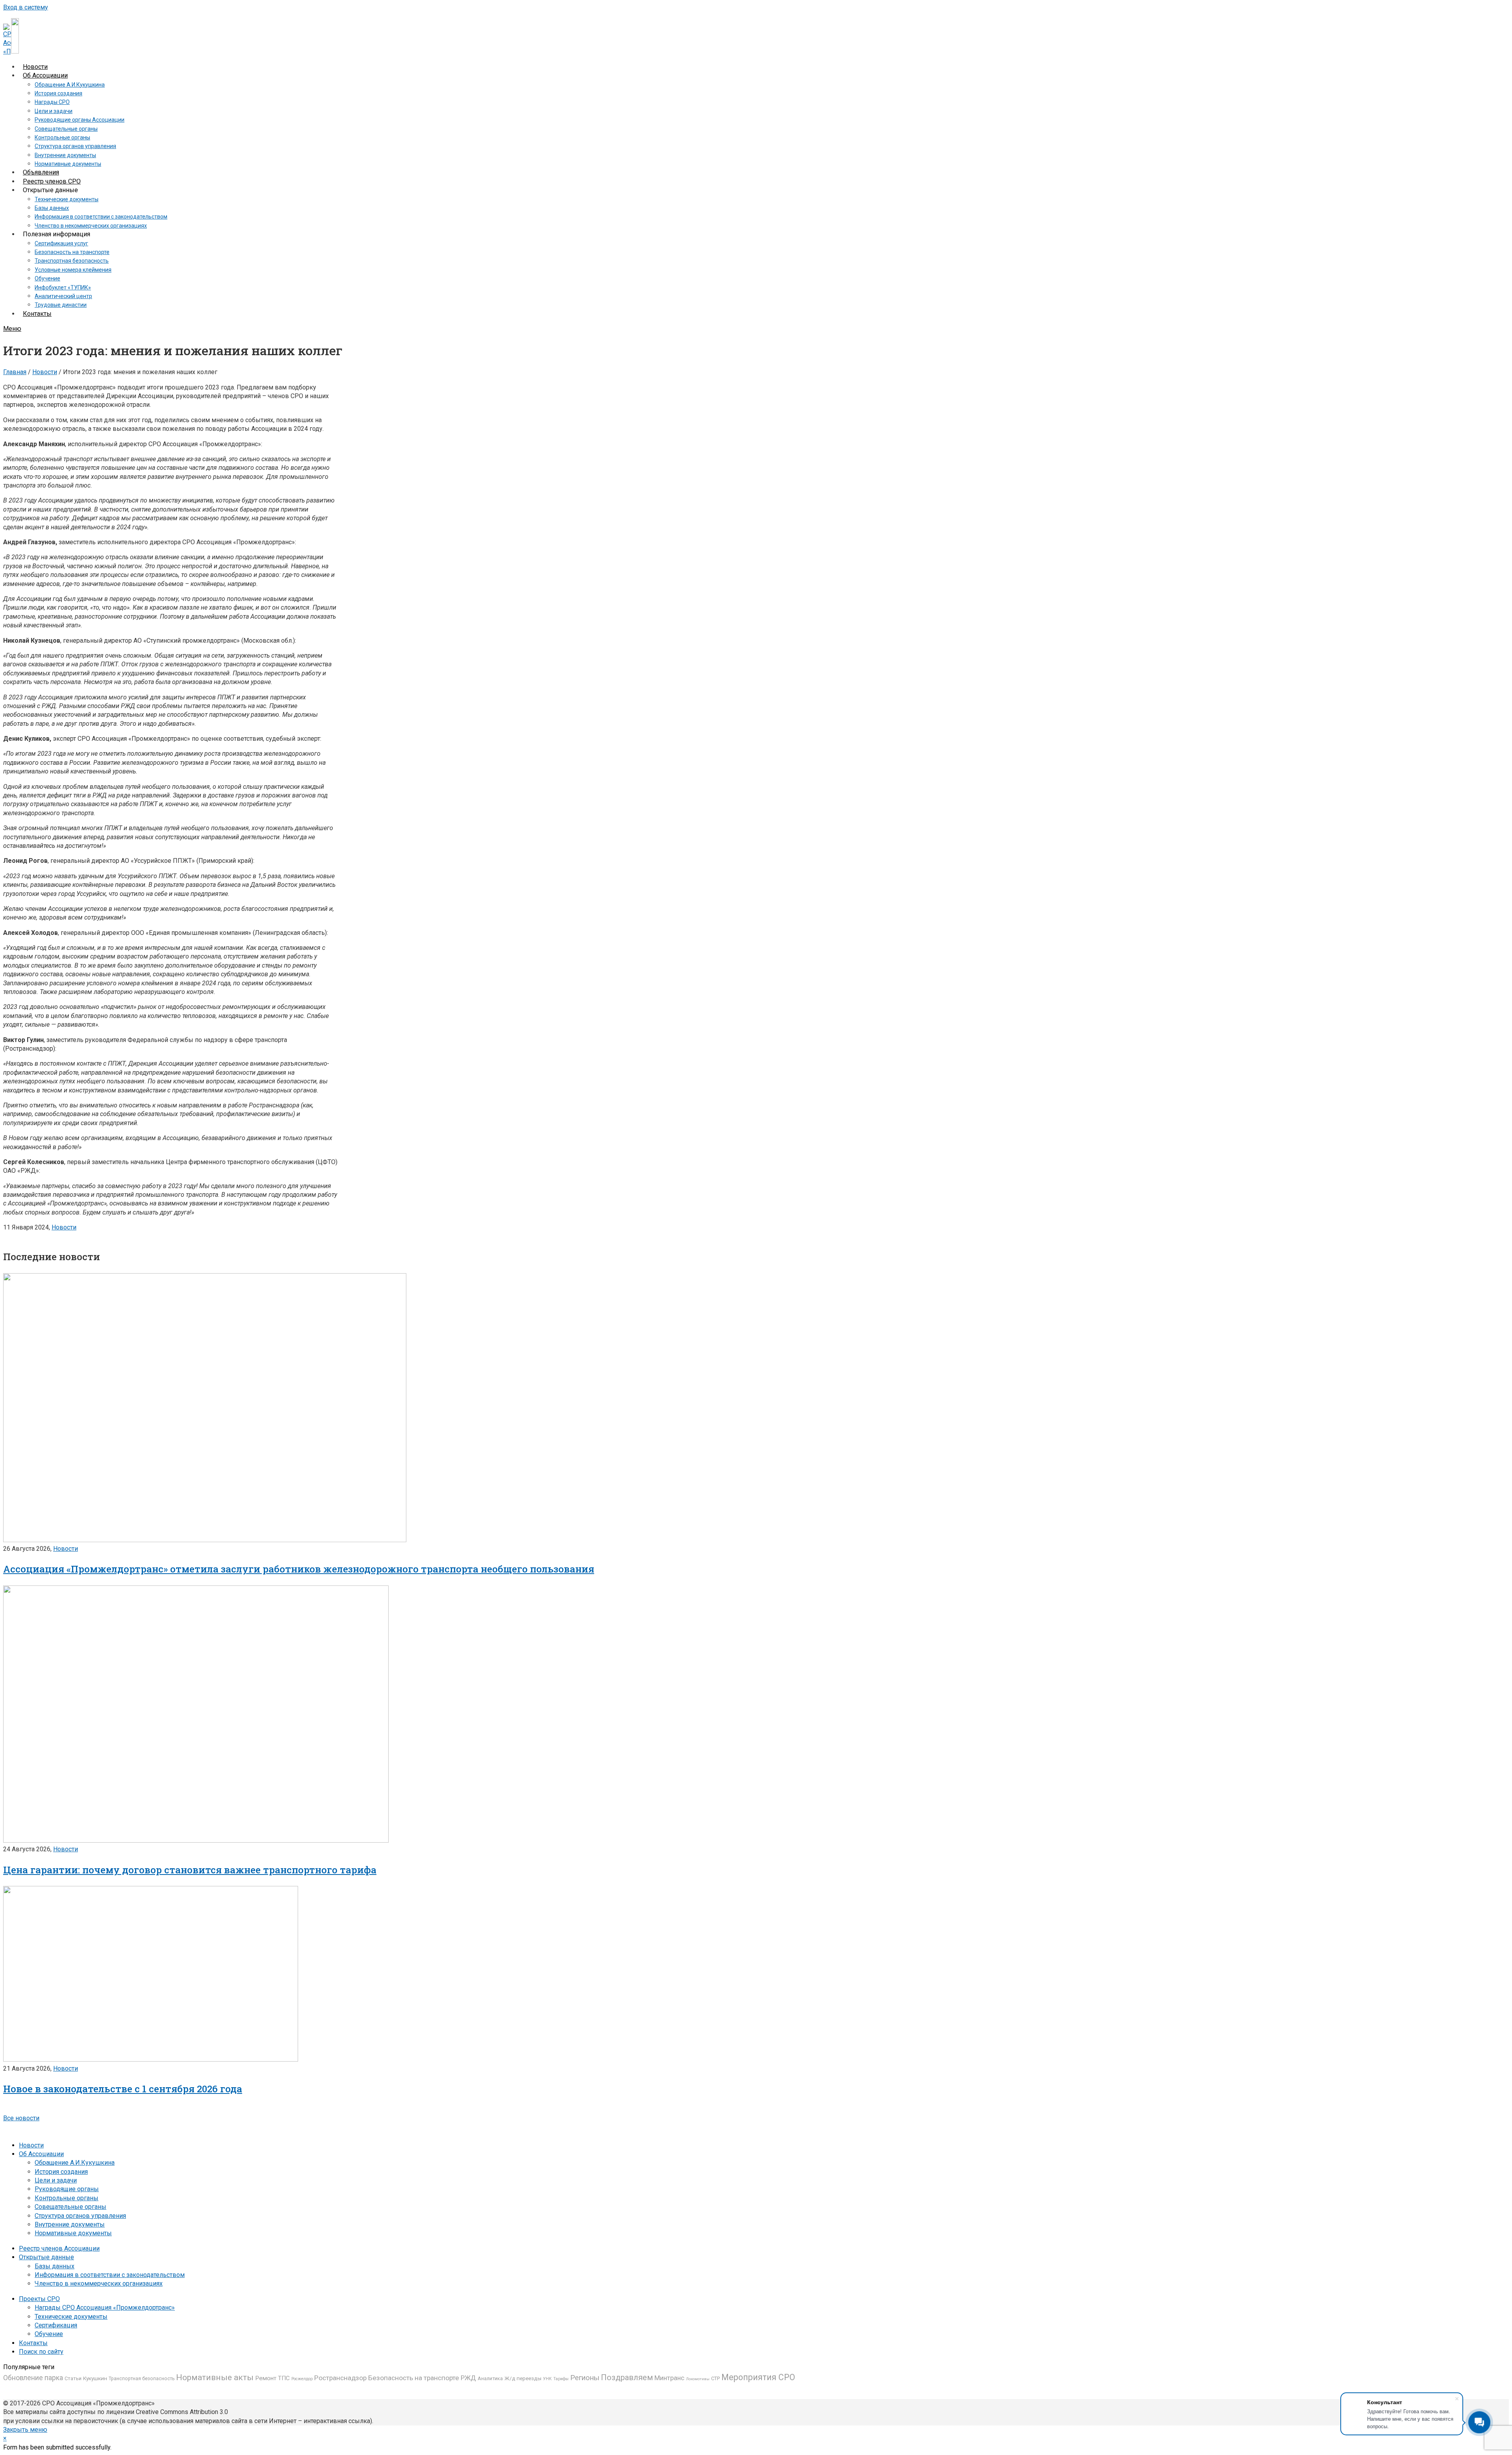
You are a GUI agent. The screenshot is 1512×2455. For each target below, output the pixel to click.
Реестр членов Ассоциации (59, 2248)
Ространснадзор (340, 2378)
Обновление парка (33, 2378)
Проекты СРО (39, 2299)
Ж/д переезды (523, 2378)
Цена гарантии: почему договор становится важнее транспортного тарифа (190, 1870)
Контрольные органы (67, 2198)
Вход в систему (26, 7)
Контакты (33, 2343)
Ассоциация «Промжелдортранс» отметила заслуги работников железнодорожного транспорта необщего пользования (299, 1569)
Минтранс (669, 2378)
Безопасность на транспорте (414, 2378)
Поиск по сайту (41, 2352)
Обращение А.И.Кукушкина (75, 2163)
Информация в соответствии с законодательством (110, 2275)
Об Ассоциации (41, 2154)
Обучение (49, 2334)
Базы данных (55, 2266)
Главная (15, 372)
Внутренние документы (70, 2224)
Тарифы (561, 2379)
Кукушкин (95, 2378)
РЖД (468, 2378)
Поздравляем (627, 2377)
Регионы (585, 2378)
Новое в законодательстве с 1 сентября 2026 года (123, 2089)
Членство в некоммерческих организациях (99, 2283)
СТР (715, 2378)
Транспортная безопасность (142, 2379)
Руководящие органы (67, 2189)
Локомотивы (698, 2379)
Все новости (21, 2118)
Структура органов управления (80, 2216)
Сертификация (56, 2325)
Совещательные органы (70, 2207)
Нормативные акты (215, 2377)
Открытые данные (46, 2257)
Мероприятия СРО (758, 2377)
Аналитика (490, 2378)
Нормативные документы (73, 2233)
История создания (61, 2172)
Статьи (73, 2378)
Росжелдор (302, 2379)
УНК (547, 2379)
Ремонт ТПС (272, 2378)
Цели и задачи (56, 2180)
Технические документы (71, 2317)
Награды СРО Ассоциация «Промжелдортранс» (105, 2308)
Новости (45, 372)
